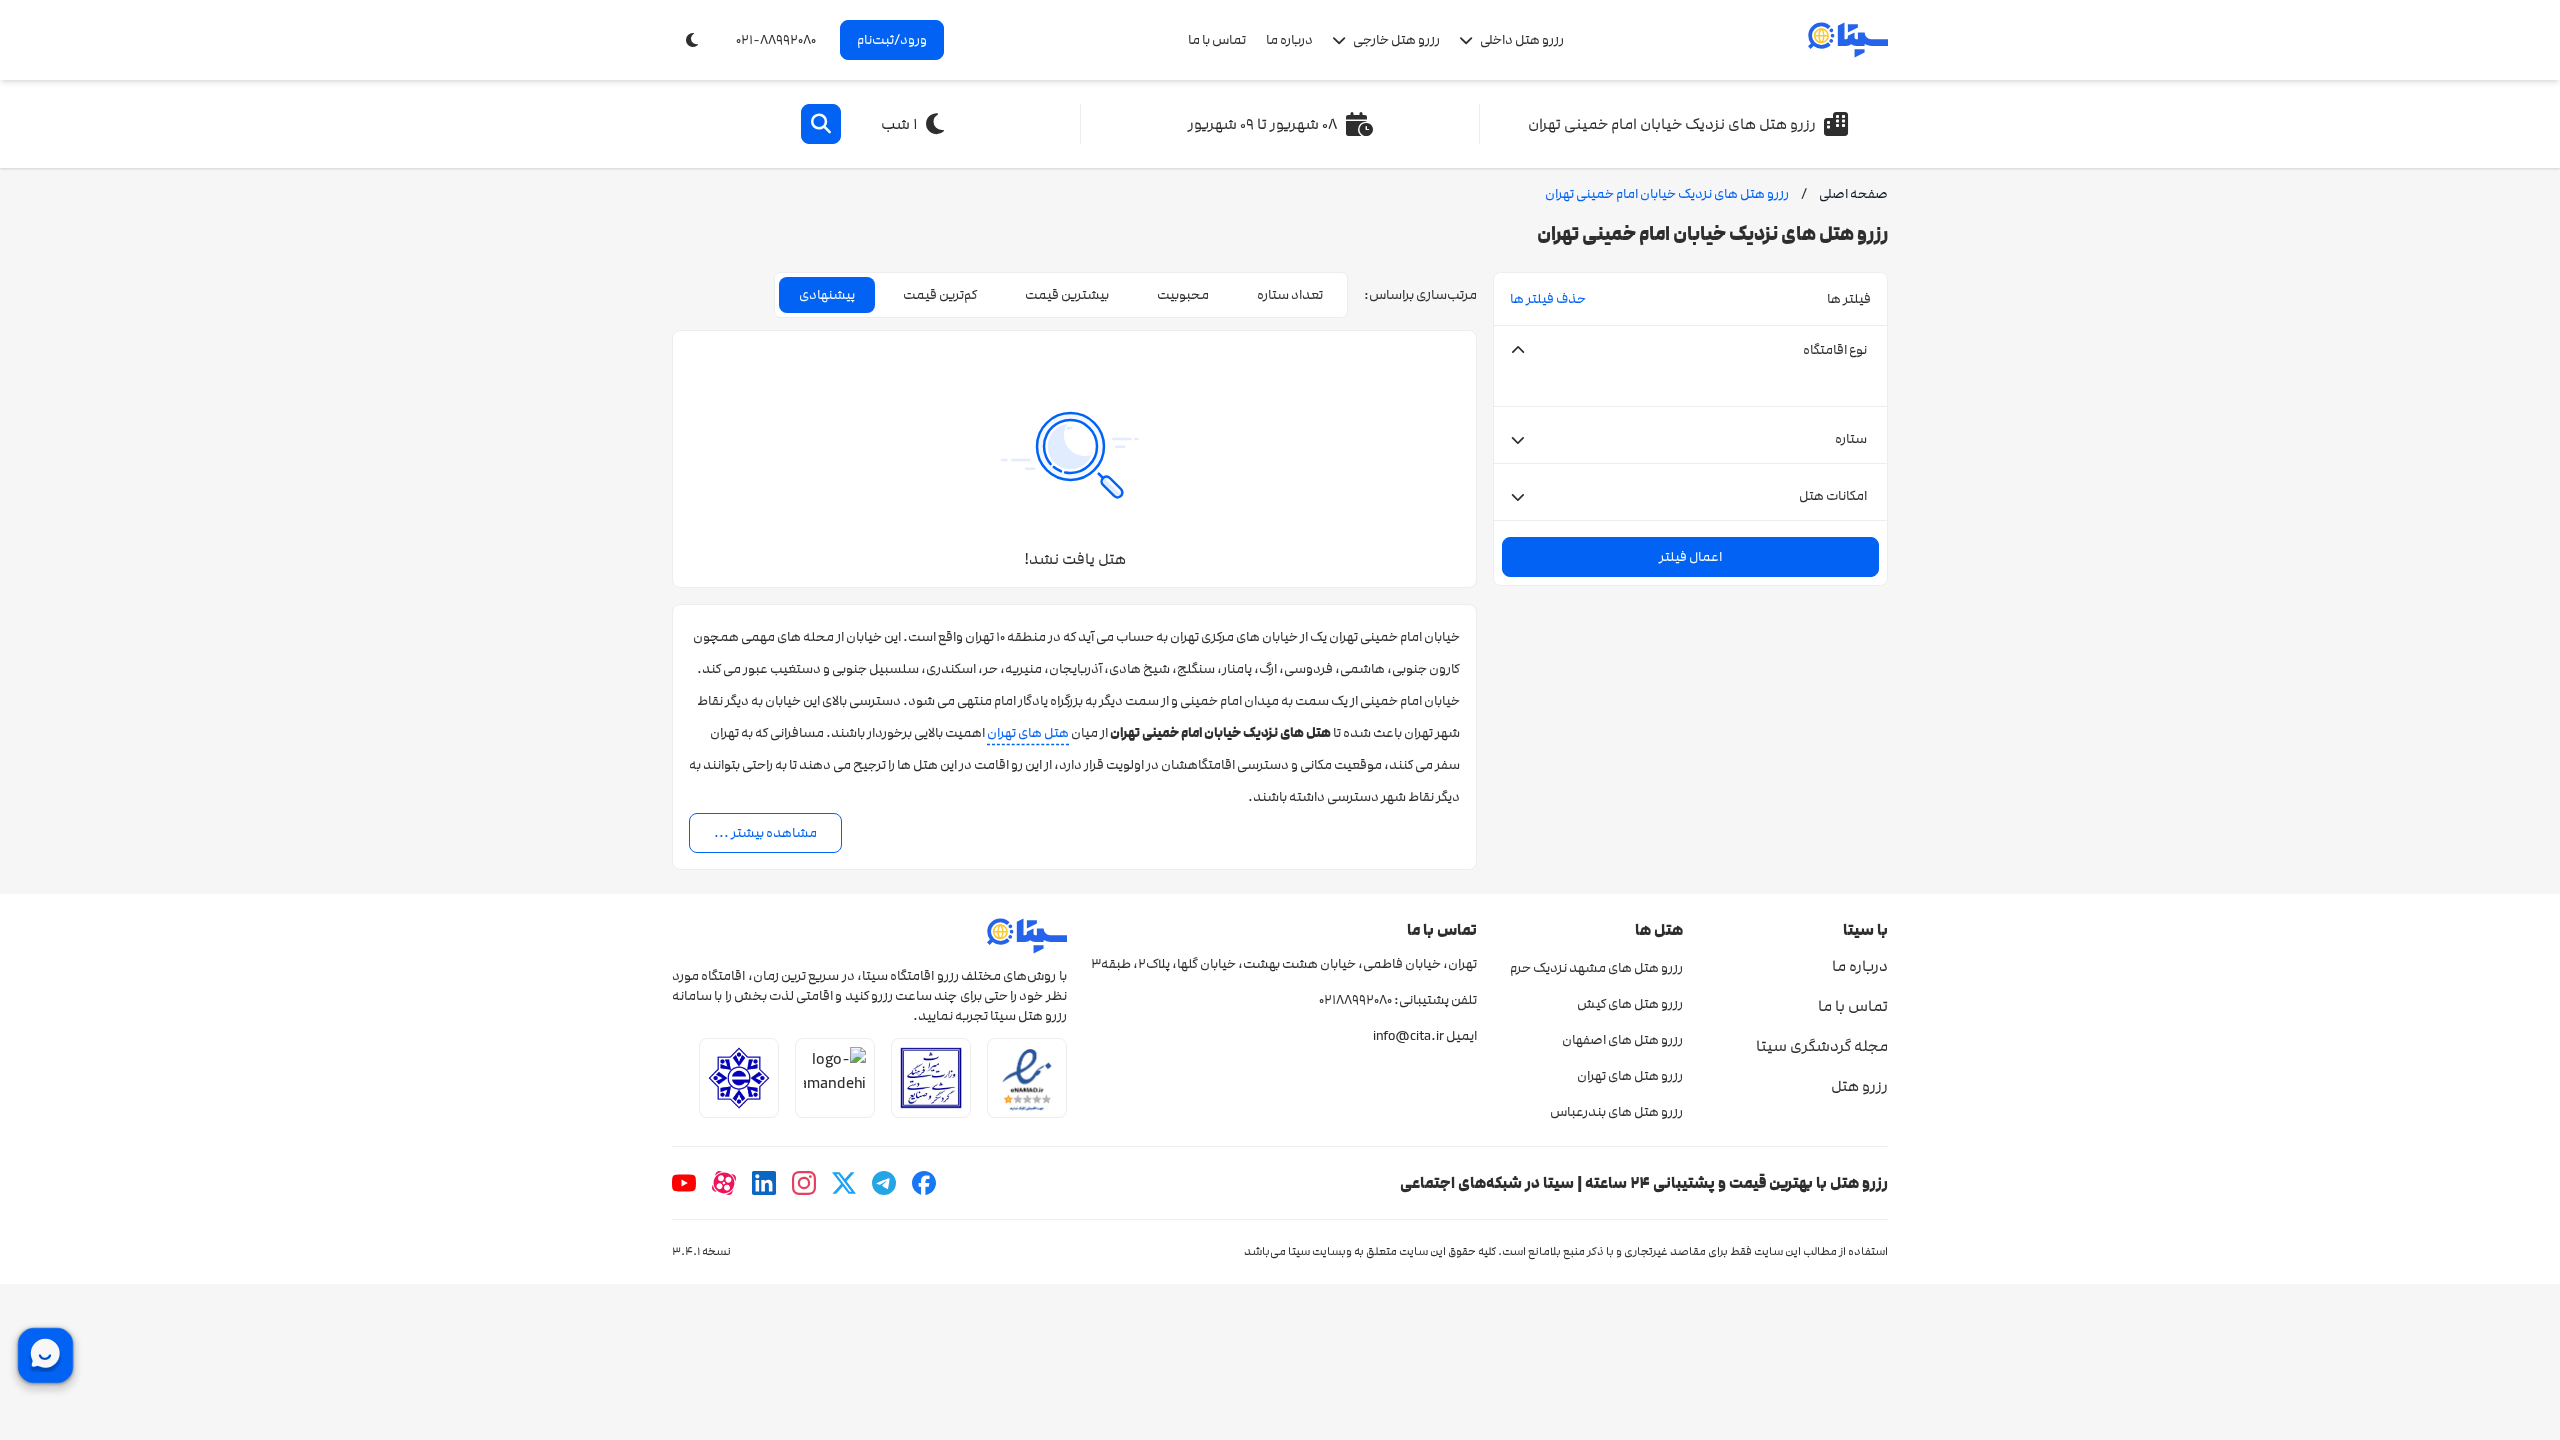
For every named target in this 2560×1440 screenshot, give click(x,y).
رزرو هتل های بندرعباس (1616, 1112)
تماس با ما (1217, 40)
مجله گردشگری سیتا (1822, 1046)
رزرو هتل (1859, 1086)
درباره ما (1289, 40)
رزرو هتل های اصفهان (1622, 1040)
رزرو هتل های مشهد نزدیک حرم (1596, 968)
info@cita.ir (1408, 1036)
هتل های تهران (1028, 733)
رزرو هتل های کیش (1629, 1004)
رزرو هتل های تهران (1629, 1076)
